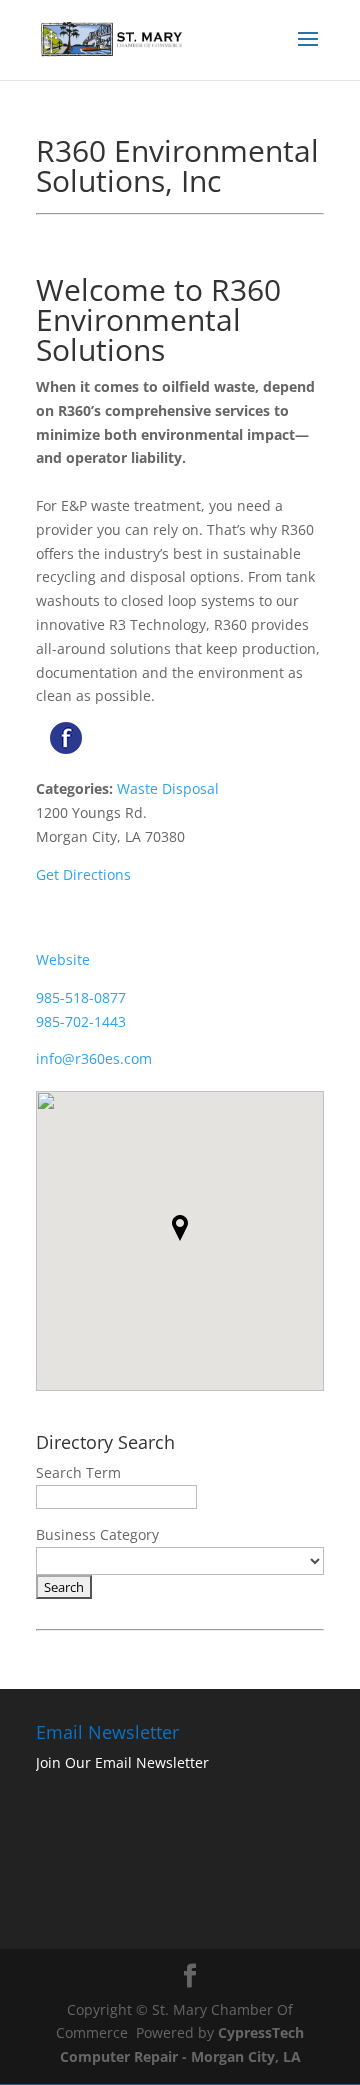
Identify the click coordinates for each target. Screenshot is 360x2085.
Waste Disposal (168, 788)
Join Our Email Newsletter (122, 1762)
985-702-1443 (81, 1021)
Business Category (97, 1534)
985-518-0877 (81, 997)
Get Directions (83, 874)
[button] (180, 1228)
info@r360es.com (94, 1058)
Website (63, 959)
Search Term (78, 1472)
